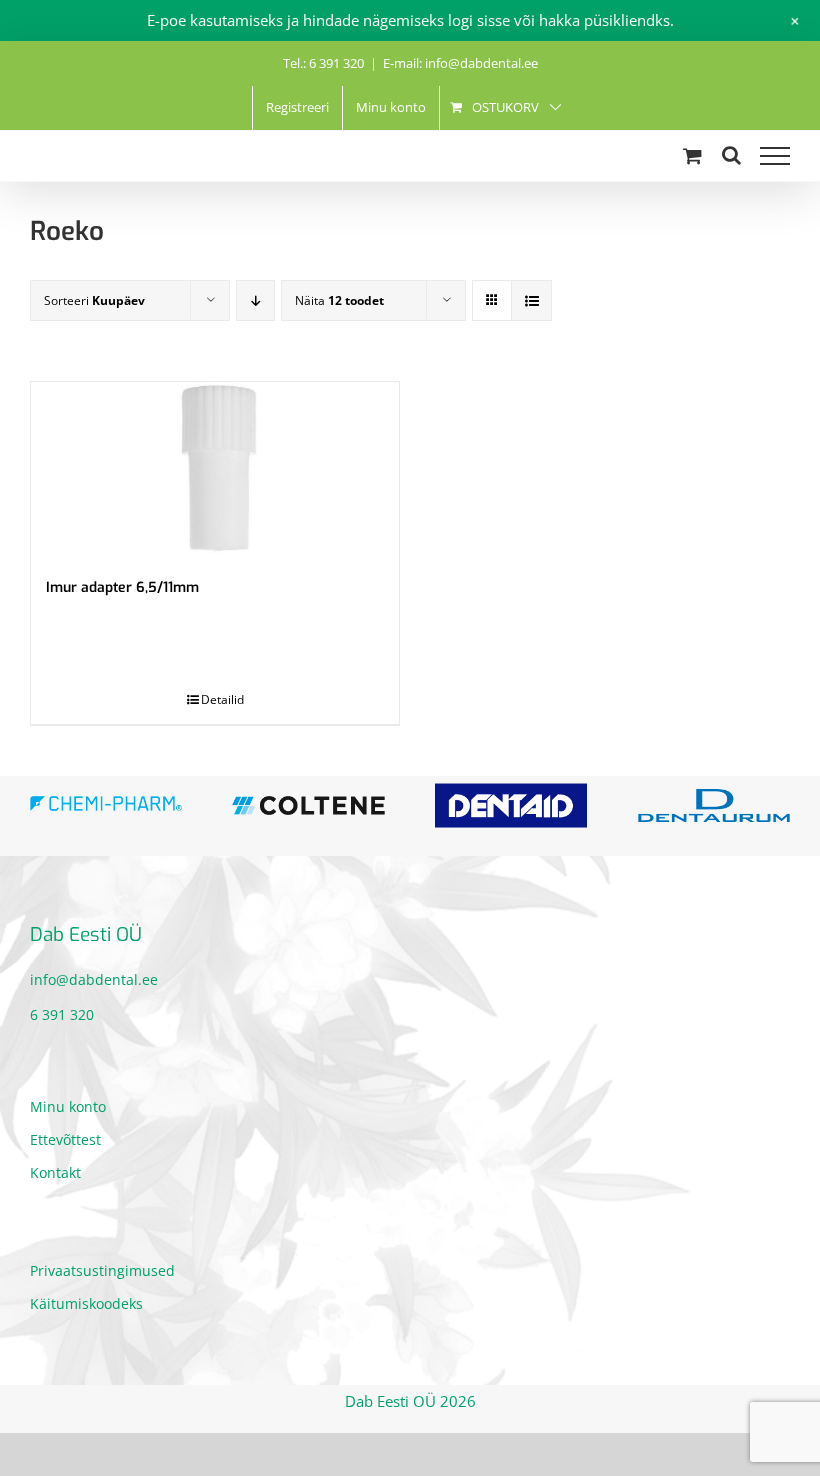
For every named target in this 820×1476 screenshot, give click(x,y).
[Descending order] (255, 300)
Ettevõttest (65, 1142)
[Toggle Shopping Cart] (692, 155)
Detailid (222, 699)
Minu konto (68, 1109)
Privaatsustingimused (102, 1273)
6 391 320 (62, 1018)
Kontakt (55, 1175)
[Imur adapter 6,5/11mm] (215, 469)
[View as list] (531, 300)
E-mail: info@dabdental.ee (460, 63)
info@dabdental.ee (94, 983)
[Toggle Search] (731, 155)
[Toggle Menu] (775, 156)
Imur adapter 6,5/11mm (122, 587)
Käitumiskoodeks (86, 1306)
